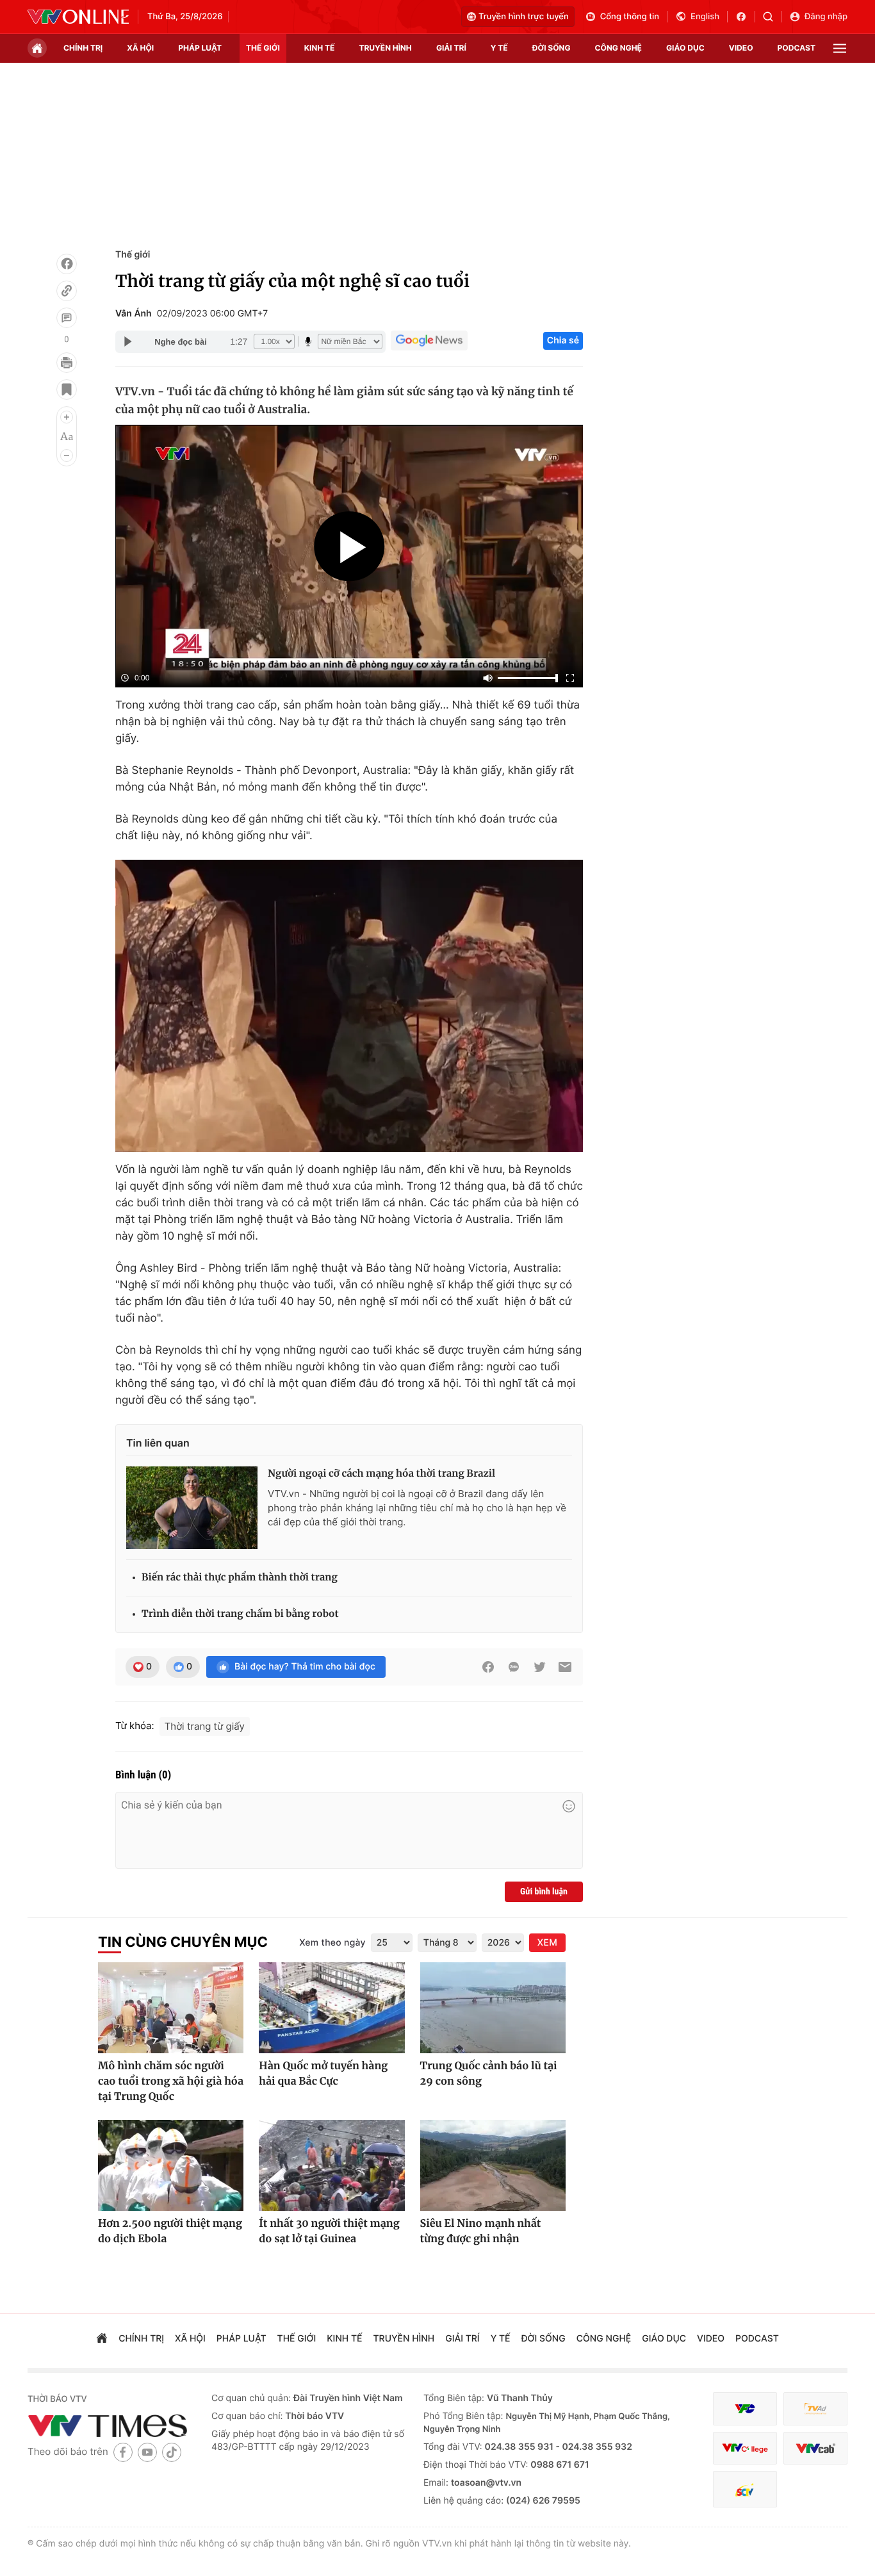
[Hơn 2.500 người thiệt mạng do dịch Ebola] (171, 2165)
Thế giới (263, 48)
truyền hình (385, 48)
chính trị (83, 48)
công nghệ (618, 48)
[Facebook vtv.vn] (745, 17)
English (705, 17)
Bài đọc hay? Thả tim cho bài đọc (305, 1667)
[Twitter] (539, 1667)
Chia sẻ (563, 340)
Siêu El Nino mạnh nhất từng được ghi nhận (481, 2231)
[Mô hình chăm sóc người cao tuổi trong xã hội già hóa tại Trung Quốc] (171, 2008)
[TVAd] (815, 2409)
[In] (67, 363)
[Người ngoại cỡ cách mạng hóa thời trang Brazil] (192, 1507)
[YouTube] (147, 2452)
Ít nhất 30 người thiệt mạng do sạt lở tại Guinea (329, 2231)
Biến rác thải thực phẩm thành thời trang (240, 1578)
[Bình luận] (67, 318)
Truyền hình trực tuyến (524, 17)
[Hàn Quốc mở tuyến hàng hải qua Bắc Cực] (331, 2008)
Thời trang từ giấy (205, 1726)
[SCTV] (745, 2489)
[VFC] (745, 2409)
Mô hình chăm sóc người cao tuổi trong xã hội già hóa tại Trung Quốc (171, 2081)
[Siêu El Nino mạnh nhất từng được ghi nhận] (493, 2165)
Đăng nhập (826, 17)
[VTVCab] (815, 2448)
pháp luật (200, 48)
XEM (547, 1943)
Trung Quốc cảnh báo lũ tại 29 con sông (489, 2074)
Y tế (499, 48)
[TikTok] (172, 2452)
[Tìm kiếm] (772, 17)
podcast (797, 48)
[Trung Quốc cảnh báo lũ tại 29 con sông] (493, 2008)
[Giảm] (67, 455)
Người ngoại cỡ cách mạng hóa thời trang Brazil (381, 1474)
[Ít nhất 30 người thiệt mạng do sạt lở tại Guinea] (331, 2165)
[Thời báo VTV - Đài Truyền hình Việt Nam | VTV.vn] (78, 17)
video (741, 48)
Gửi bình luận (544, 1892)
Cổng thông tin (630, 17)
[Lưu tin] (67, 390)
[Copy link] (67, 291)
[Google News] (429, 341)
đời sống (552, 48)
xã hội (140, 48)
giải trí (451, 48)
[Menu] (840, 48)
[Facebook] (67, 264)
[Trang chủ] (37, 48)
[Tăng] (67, 417)
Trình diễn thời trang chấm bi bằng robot (240, 1614)
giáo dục (685, 48)
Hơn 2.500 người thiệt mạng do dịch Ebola (170, 2231)
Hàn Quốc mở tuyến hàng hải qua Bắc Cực (323, 2074)
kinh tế (320, 48)
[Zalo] (514, 1667)
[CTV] (745, 2448)
